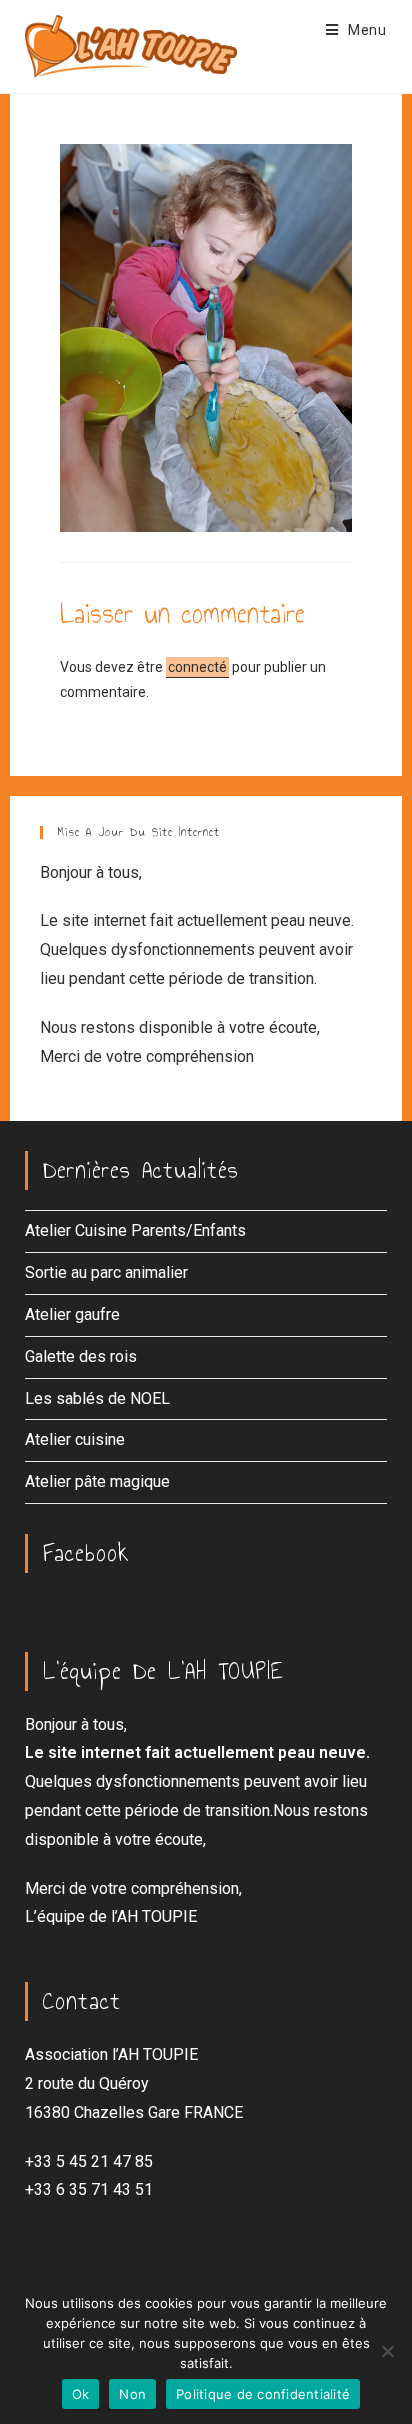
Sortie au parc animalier (106, 1272)
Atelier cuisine (75, 1439)
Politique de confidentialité (263, 2394)
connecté (197, 667)
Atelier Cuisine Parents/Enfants (135, 1230)
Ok (81, 2394)
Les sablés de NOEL (97, 1398)
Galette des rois (81, 1356)
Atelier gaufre (72, 1314)
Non (132, 2394)
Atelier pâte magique (97, 1481)
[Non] (387, 2351)
